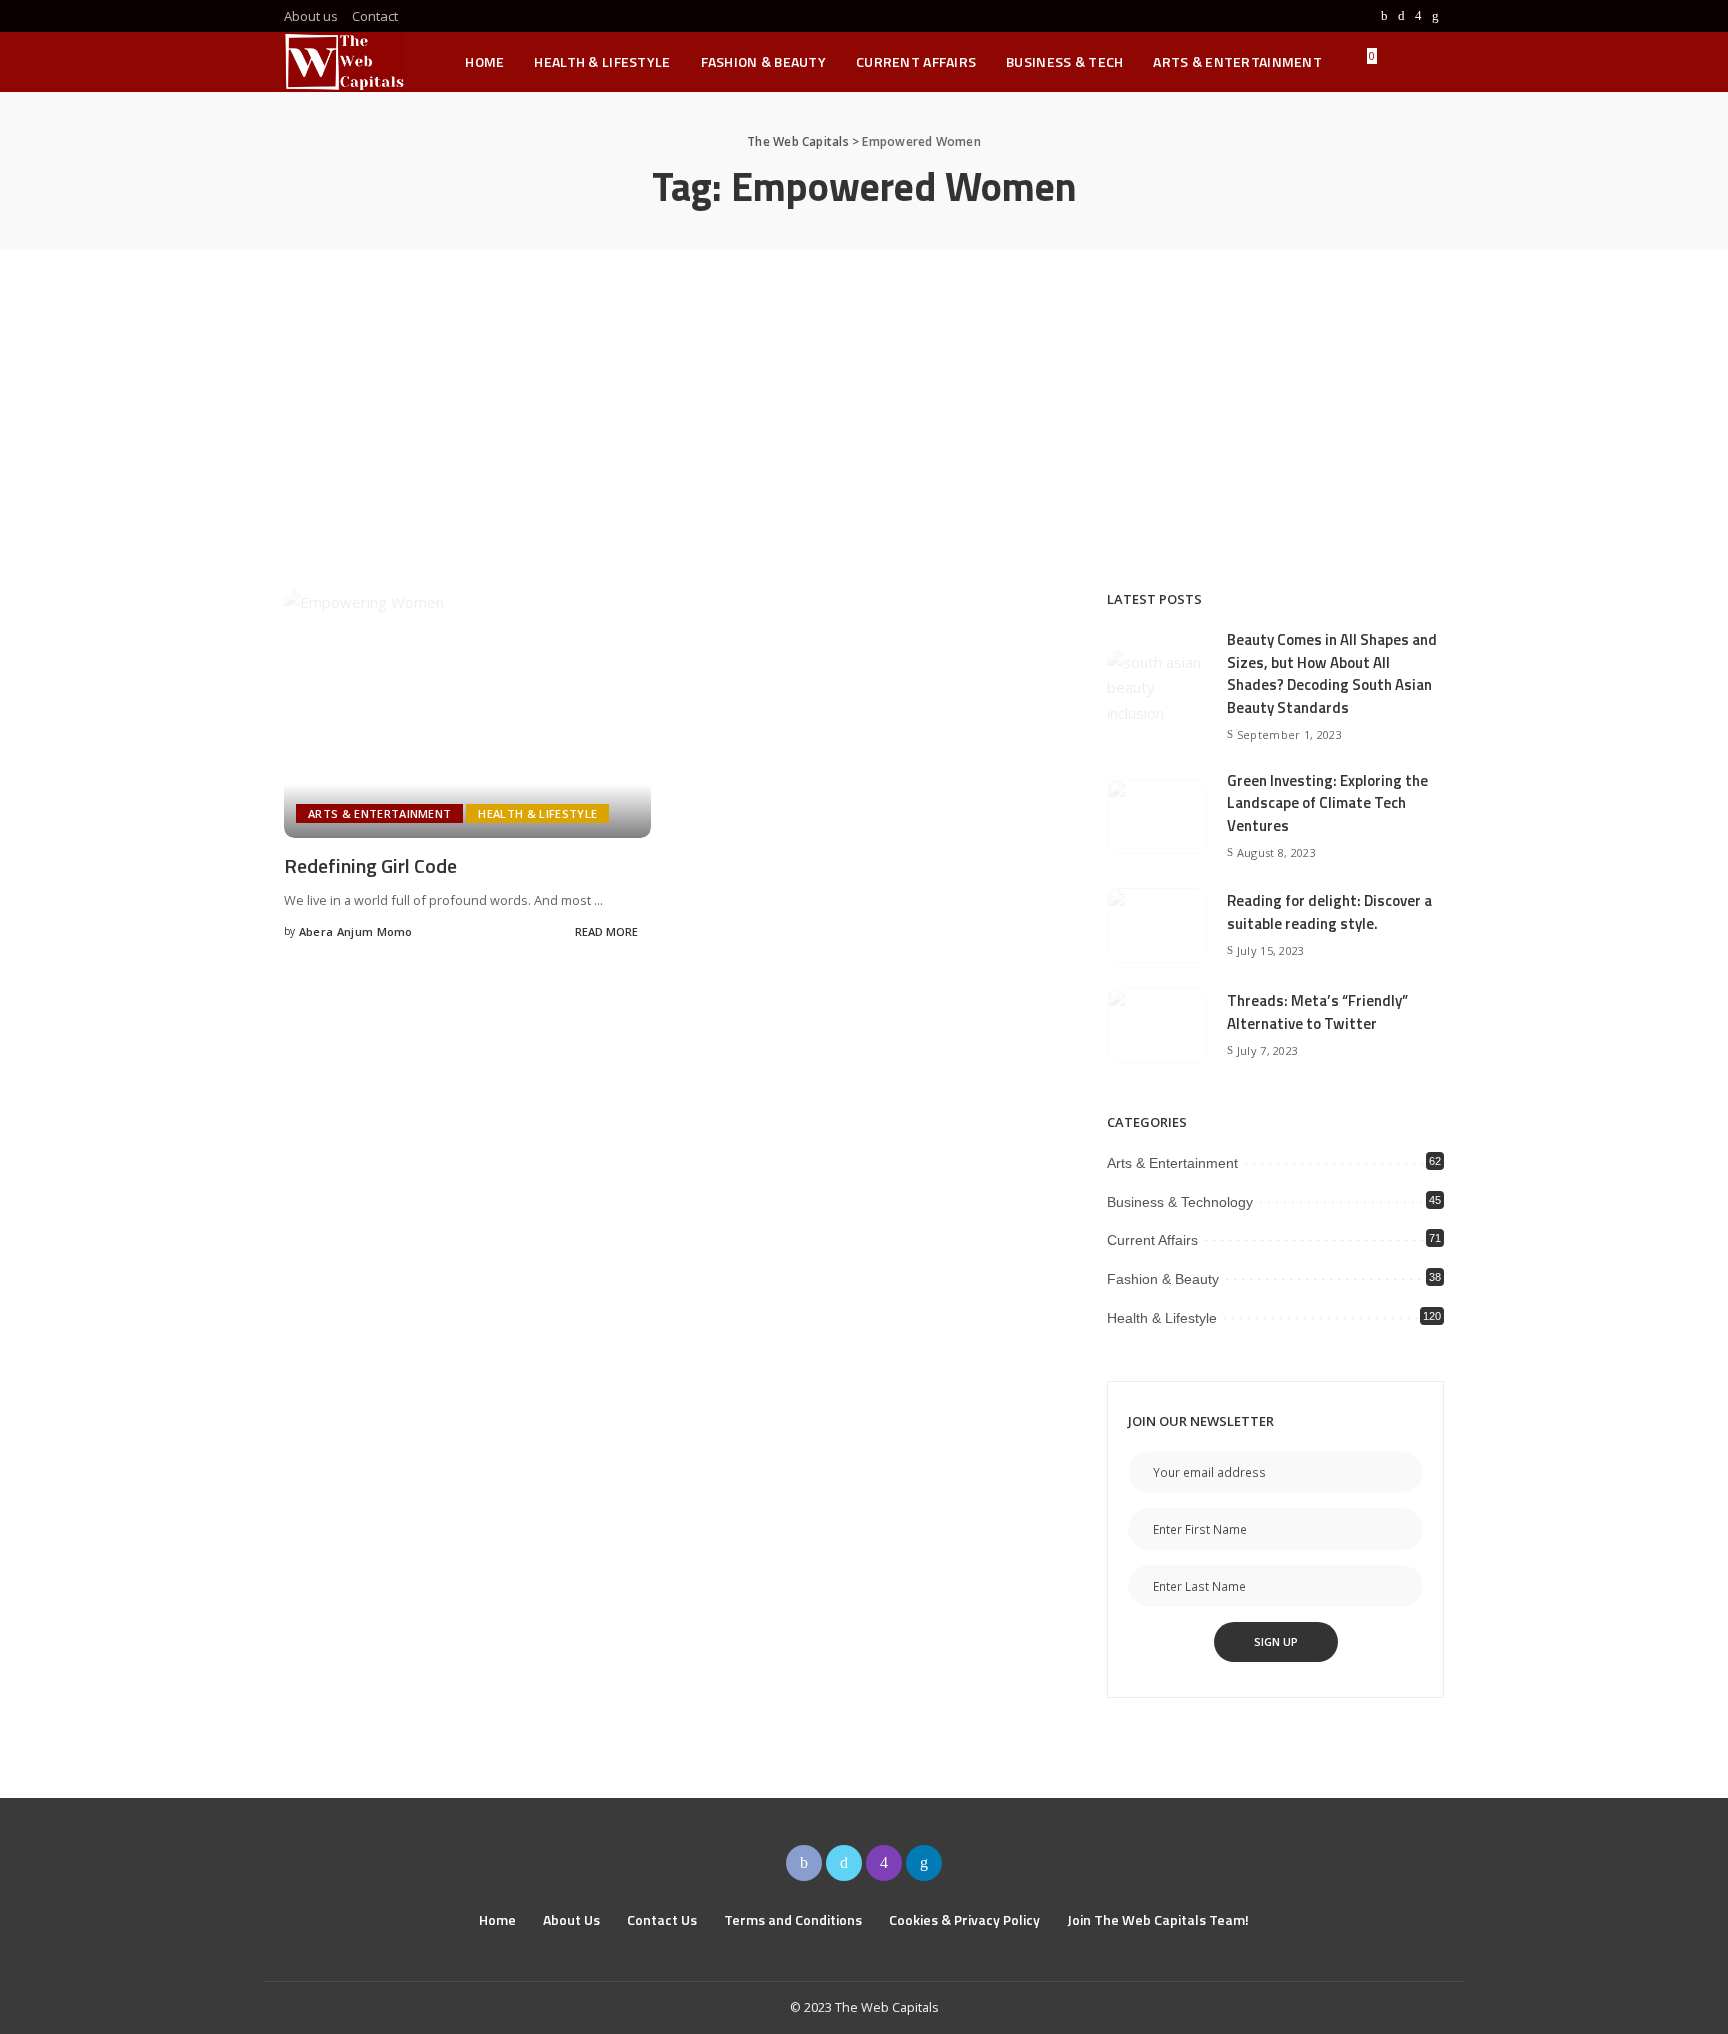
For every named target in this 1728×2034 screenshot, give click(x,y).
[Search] (1431, 62)
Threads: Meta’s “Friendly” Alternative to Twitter (1317, 1012)
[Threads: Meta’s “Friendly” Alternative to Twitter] (1157, 1025)
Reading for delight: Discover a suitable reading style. (1329, 912)
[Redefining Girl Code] (467, 714)
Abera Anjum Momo (356, 931)
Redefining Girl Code (370, 865)
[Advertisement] (864, 400)
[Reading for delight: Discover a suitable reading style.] (1157, 925)
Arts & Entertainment (379, 813)
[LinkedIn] (1435, 16)
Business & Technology (1180, 1202)
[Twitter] (1401, 16)
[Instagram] (1418, 16)
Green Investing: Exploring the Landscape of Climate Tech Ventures (1327, 803)
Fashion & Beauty (1163, 1279)
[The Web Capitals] (344, 62)
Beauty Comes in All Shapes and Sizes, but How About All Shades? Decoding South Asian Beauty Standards (1332, 673)
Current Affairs (1152, 1240)
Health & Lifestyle (537, 813)
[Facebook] (1384, 16)
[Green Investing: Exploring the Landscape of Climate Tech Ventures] (1157, 816)
